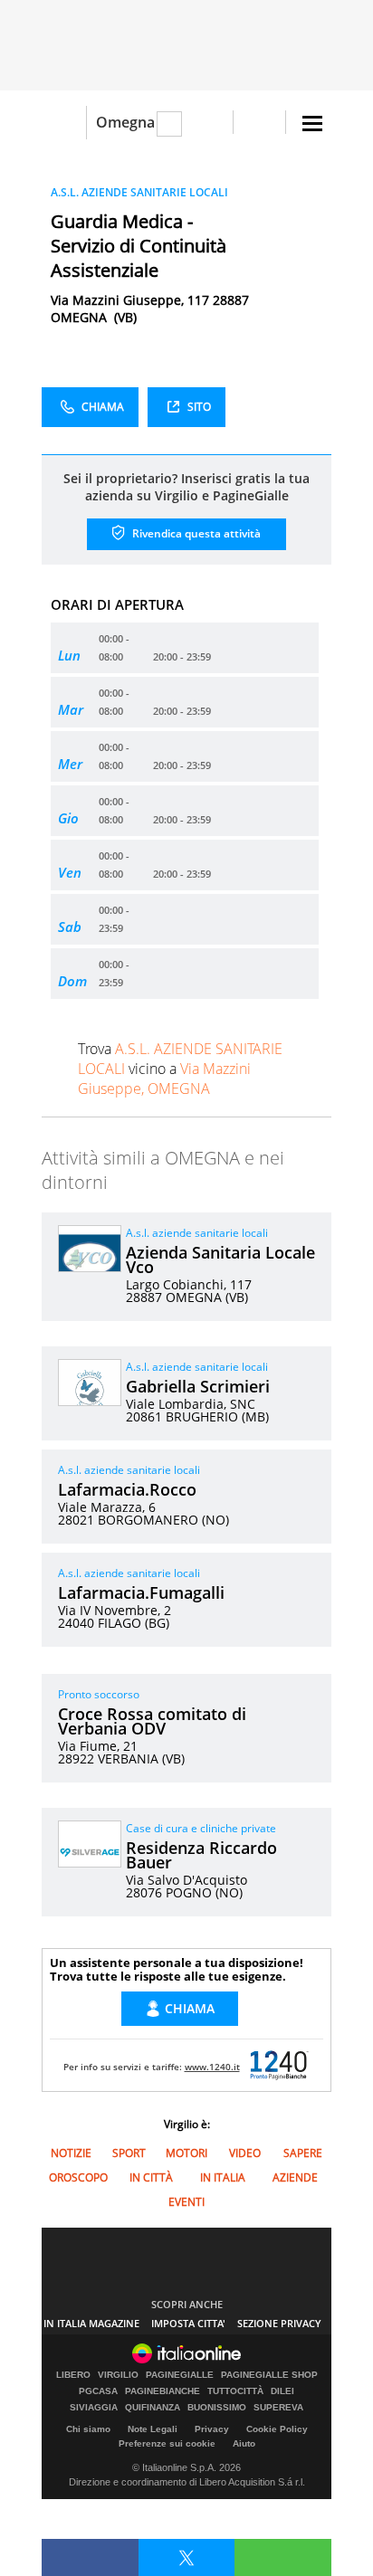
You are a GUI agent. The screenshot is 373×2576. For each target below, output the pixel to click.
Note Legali (153, 2429)
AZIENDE (295, 2177)
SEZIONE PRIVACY (279, 2323)
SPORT (129, 2153)
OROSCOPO (78, 2177)
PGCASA (98, 2391)
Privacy (212, 2429)
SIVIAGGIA (94, 2408)
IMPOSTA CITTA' (188, 2323)
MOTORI (186, 2153)
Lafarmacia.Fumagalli (141, 1592)
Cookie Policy (277, 2429)
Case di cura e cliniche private (201, 1828)
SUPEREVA (278, 2408)
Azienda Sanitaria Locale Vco (220, 1259)
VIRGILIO (118, 2375)
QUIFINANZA (153, 2408)
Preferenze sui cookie (167, 2443)
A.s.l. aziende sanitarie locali (197, 1233)
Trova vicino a (180, 1069)
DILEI (282, 2391)
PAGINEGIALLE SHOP (269, 2375)
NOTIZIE (71, 2153)
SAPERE (303, 2153)
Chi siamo (88, 2429)
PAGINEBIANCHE (163, 2391)
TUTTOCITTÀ (235, 2391)
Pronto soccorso (99, 1694)
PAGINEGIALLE (180, 2375)
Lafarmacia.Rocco (127, 1489)
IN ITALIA (223, 2177)
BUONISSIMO (217, 2408)
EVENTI (186, 2202)
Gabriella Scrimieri (198, 1386)
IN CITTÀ (151, 2177)
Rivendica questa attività (195, 533)
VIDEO (245, 2153)
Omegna (125, 122)
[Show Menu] (312, 124)
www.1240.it (212, 2067)
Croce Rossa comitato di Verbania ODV (152, 1721)
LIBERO (73, 2375)
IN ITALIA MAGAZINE (91, 2323)
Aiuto (244, 2443)
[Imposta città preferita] (64, 123)
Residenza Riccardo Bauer (201, 1855)
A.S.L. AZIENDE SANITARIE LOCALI (139, 192)
